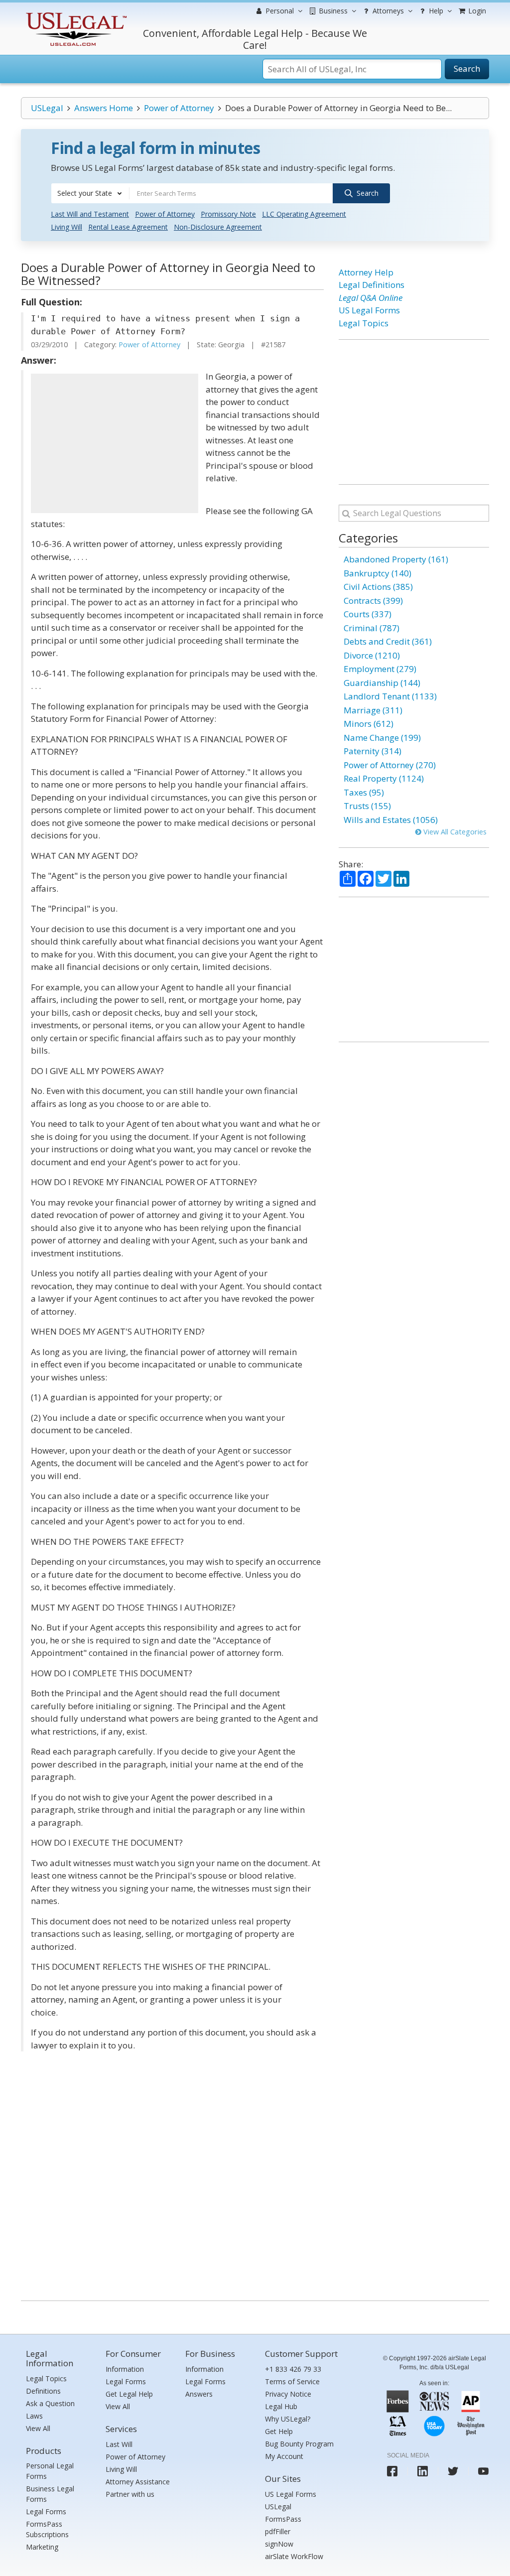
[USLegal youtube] (483, 2471)
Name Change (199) (382, 738)
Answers (199, 2394)
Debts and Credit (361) (388, 641)
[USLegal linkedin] (423, 2471)
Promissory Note (228, 214)
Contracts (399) (373, 601)
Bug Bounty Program (299, 2444)
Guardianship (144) (382, 683)
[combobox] (90, 193)
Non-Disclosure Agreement (218, 227)
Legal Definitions (372, 285)
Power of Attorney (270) (390, 765)
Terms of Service (292, 2381)
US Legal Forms (369, 310)
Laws (34, 2416)
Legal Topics (364, 323)
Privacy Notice (288, 2394)
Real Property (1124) (384, 778)
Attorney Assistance (138, 2482)
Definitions (43, 2391)
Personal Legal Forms (50, 2471)
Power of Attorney (179, 108)
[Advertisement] (115, 443)
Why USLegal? (288, 2419)
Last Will (119, 2444)
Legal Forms (46, 2511)
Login (476, 11)
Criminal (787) (372, 628)
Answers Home (104, 108)
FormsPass (283, 2519)
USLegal (47, 108)
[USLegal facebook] (392, 2471)
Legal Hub (281, 2406)
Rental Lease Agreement (128, 227)
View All (38, 2428)
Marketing (42, 2547)
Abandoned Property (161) (396, 559)
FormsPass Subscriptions (47, 2529)
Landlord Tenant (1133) (390, 696)
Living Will (66, 227)
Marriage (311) (373, 710)
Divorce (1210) (372, 655)
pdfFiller (278, 2531)
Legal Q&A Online (371, 298)
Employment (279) (380, 669)
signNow (279, 2544)
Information (125, 2369)
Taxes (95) (364, 792)
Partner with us (130, 2494)
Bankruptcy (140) (378, 573)
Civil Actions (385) (378, 587)
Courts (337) (368, 614)
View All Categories (454, 832)
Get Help (279, 2431)
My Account (284, 2456)
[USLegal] (75, 14)
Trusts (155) (367, 806)
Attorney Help (366, 272)
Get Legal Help (129, 2394)
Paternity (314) (373, 751)
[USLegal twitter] (453, 2471)
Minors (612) (369, 724)
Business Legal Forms (50, 2494)
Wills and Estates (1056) (391, 820)
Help (435, 11)
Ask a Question (50, 2403)
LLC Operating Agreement (304, 214)
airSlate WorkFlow (294, 2556)
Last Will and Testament (90, 214)
